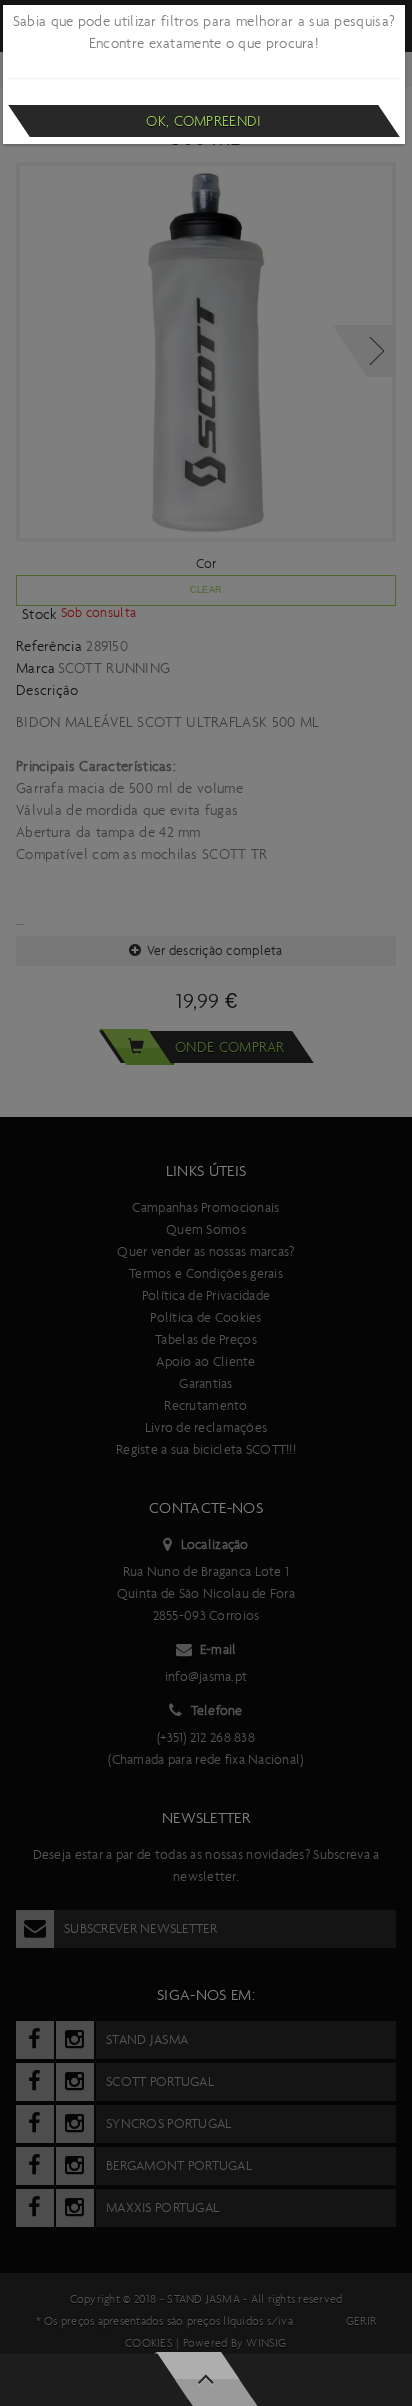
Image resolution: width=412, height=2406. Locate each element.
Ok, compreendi (203, 121)
